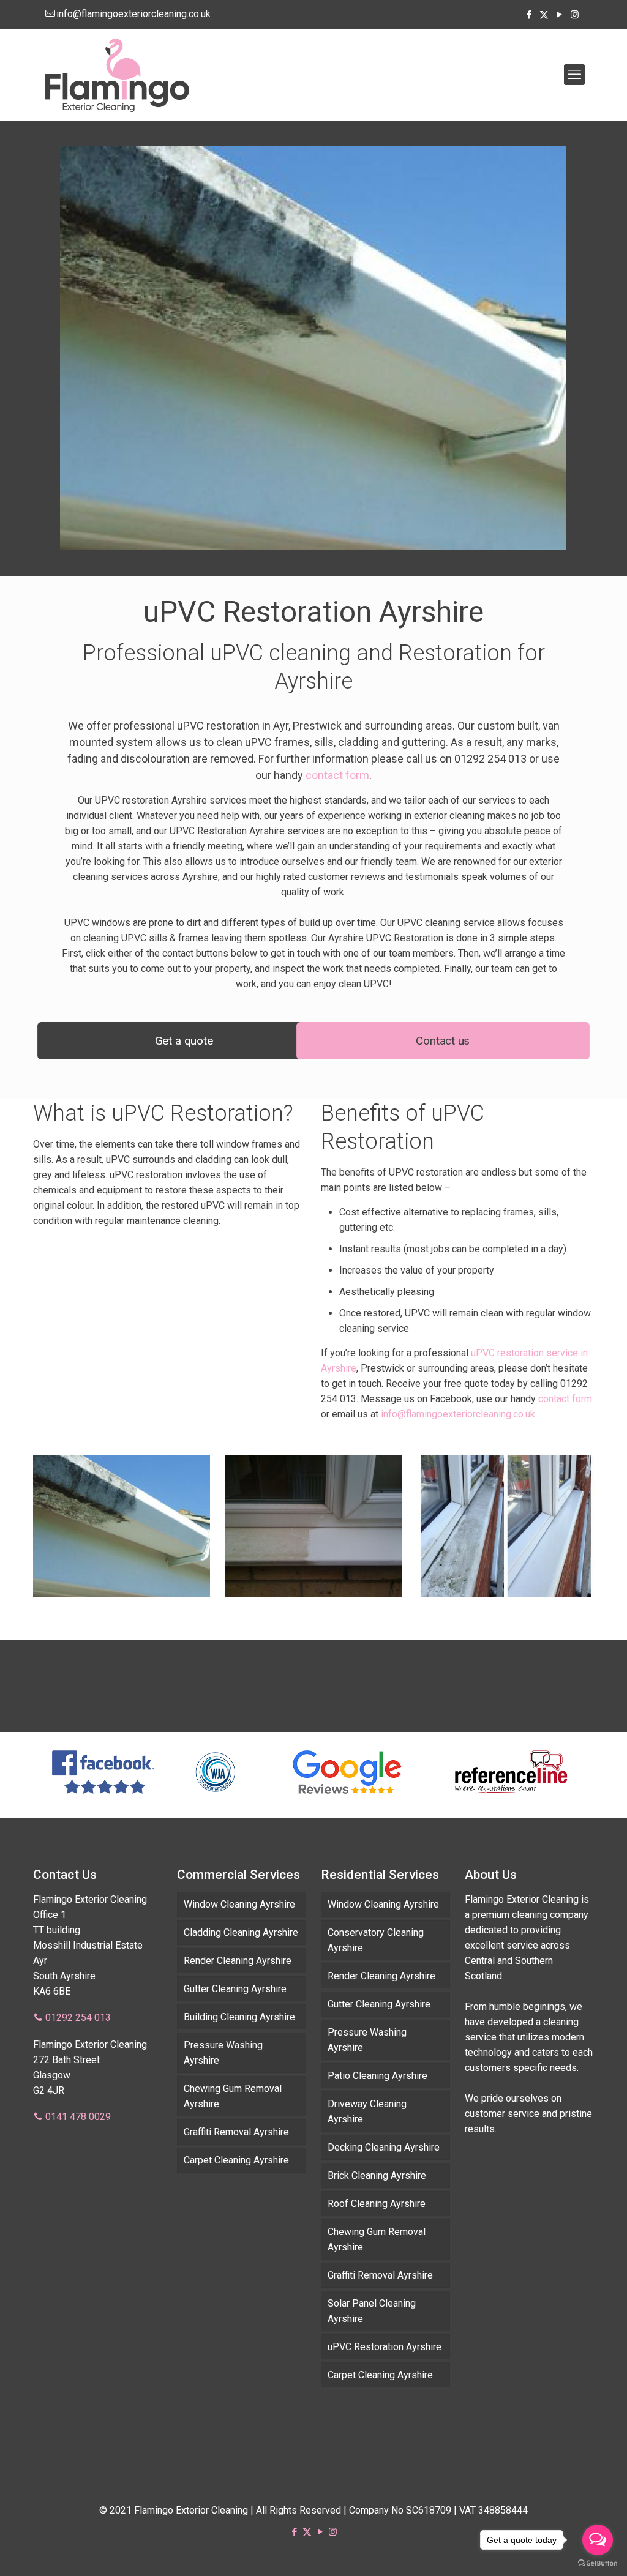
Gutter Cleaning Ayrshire (235, 1989)
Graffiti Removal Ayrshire (236, 2132)
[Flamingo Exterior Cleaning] (117, 75)
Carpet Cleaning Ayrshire (236, 2160)
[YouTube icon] (559, 15)
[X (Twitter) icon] (544, 15)
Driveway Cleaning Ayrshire (367, 2111)
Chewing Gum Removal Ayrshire (233, 2096)
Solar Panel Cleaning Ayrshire (372, 2311)
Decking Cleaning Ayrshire (384, 2147)
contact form (337, 775)
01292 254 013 (78, 2018)
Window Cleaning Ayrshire (239, 1904)
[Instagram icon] (575, 15)
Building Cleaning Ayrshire (239, 2017)
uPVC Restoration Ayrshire (385, 2347)
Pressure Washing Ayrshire (223, 2053)
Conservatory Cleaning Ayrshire (376, 1940)
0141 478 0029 (78, 2117)
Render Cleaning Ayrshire (238, 1961)
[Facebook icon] (529, 15)
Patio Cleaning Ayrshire (377, 2076)
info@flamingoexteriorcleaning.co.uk (133, 14)
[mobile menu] (574, 75)
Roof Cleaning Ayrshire (377, 2204)
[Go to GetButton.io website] (598, 2563)
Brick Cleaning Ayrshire (377, 2175)
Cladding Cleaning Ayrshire (241, 1932)
